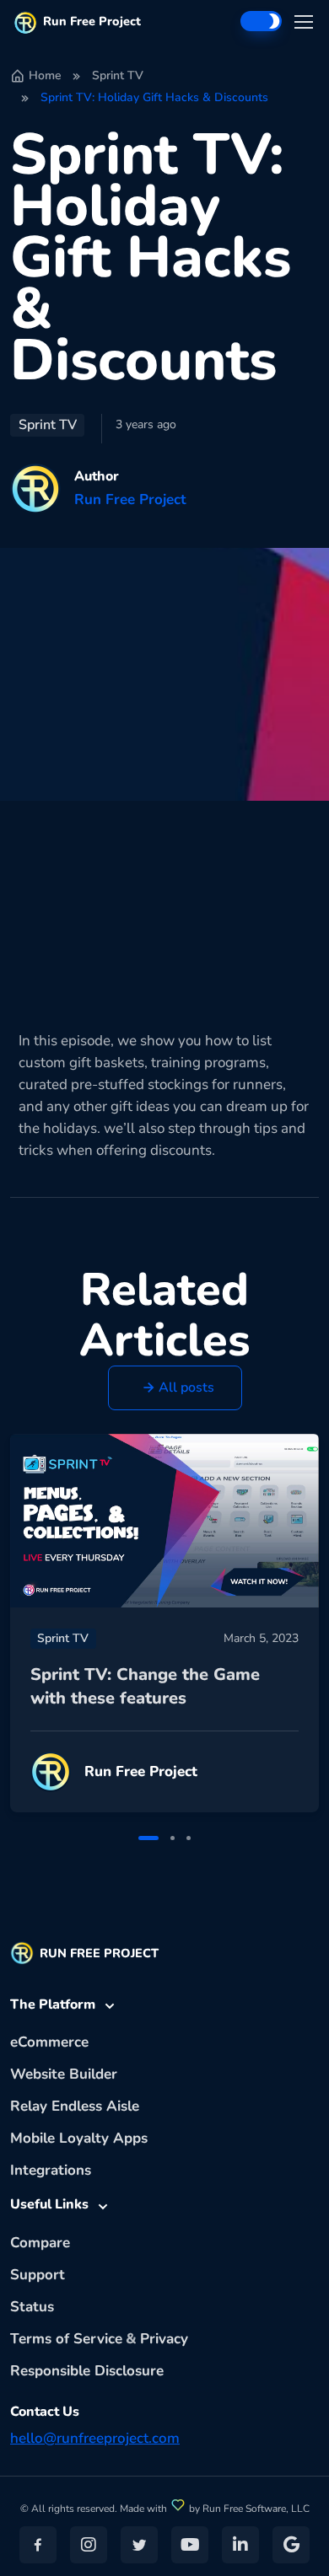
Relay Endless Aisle (75, 2106)
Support (38, 2275)
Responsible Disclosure (87, 2371)
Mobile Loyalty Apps (79, 2138)
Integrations (51, 2170)
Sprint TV (118, 75)
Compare (40, 2243)
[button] (175, 1388)
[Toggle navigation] (303, 22)
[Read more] (164, 1521)
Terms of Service (66, 2339)
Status (32, 2307)
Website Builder (64, 2074)
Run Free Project (92, 21)
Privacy (164, 2339)
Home (45, 75)
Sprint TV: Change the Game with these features (145, 1686)
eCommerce (49, 2042)
